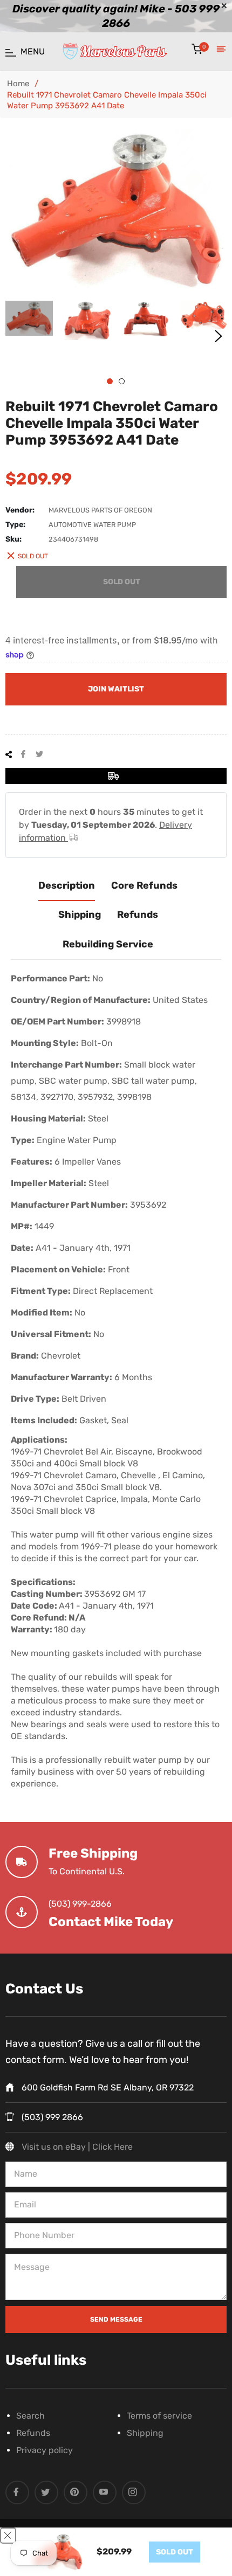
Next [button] (219, 336)
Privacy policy (45, 2450)
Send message (116, 2319)
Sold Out (122, 582)
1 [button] (110, 381)
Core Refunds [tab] (144, 885)
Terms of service (159, 2416)
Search (30, 2416)
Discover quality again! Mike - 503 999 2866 (116, 16)
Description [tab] (67, 885)
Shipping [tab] (80, 915)
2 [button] (122, 381)
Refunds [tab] (138, 915)
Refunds (33, 2433)
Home (18, 84)
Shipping (145, 2433)
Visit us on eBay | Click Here (77, 2147)
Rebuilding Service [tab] (108, 944)
